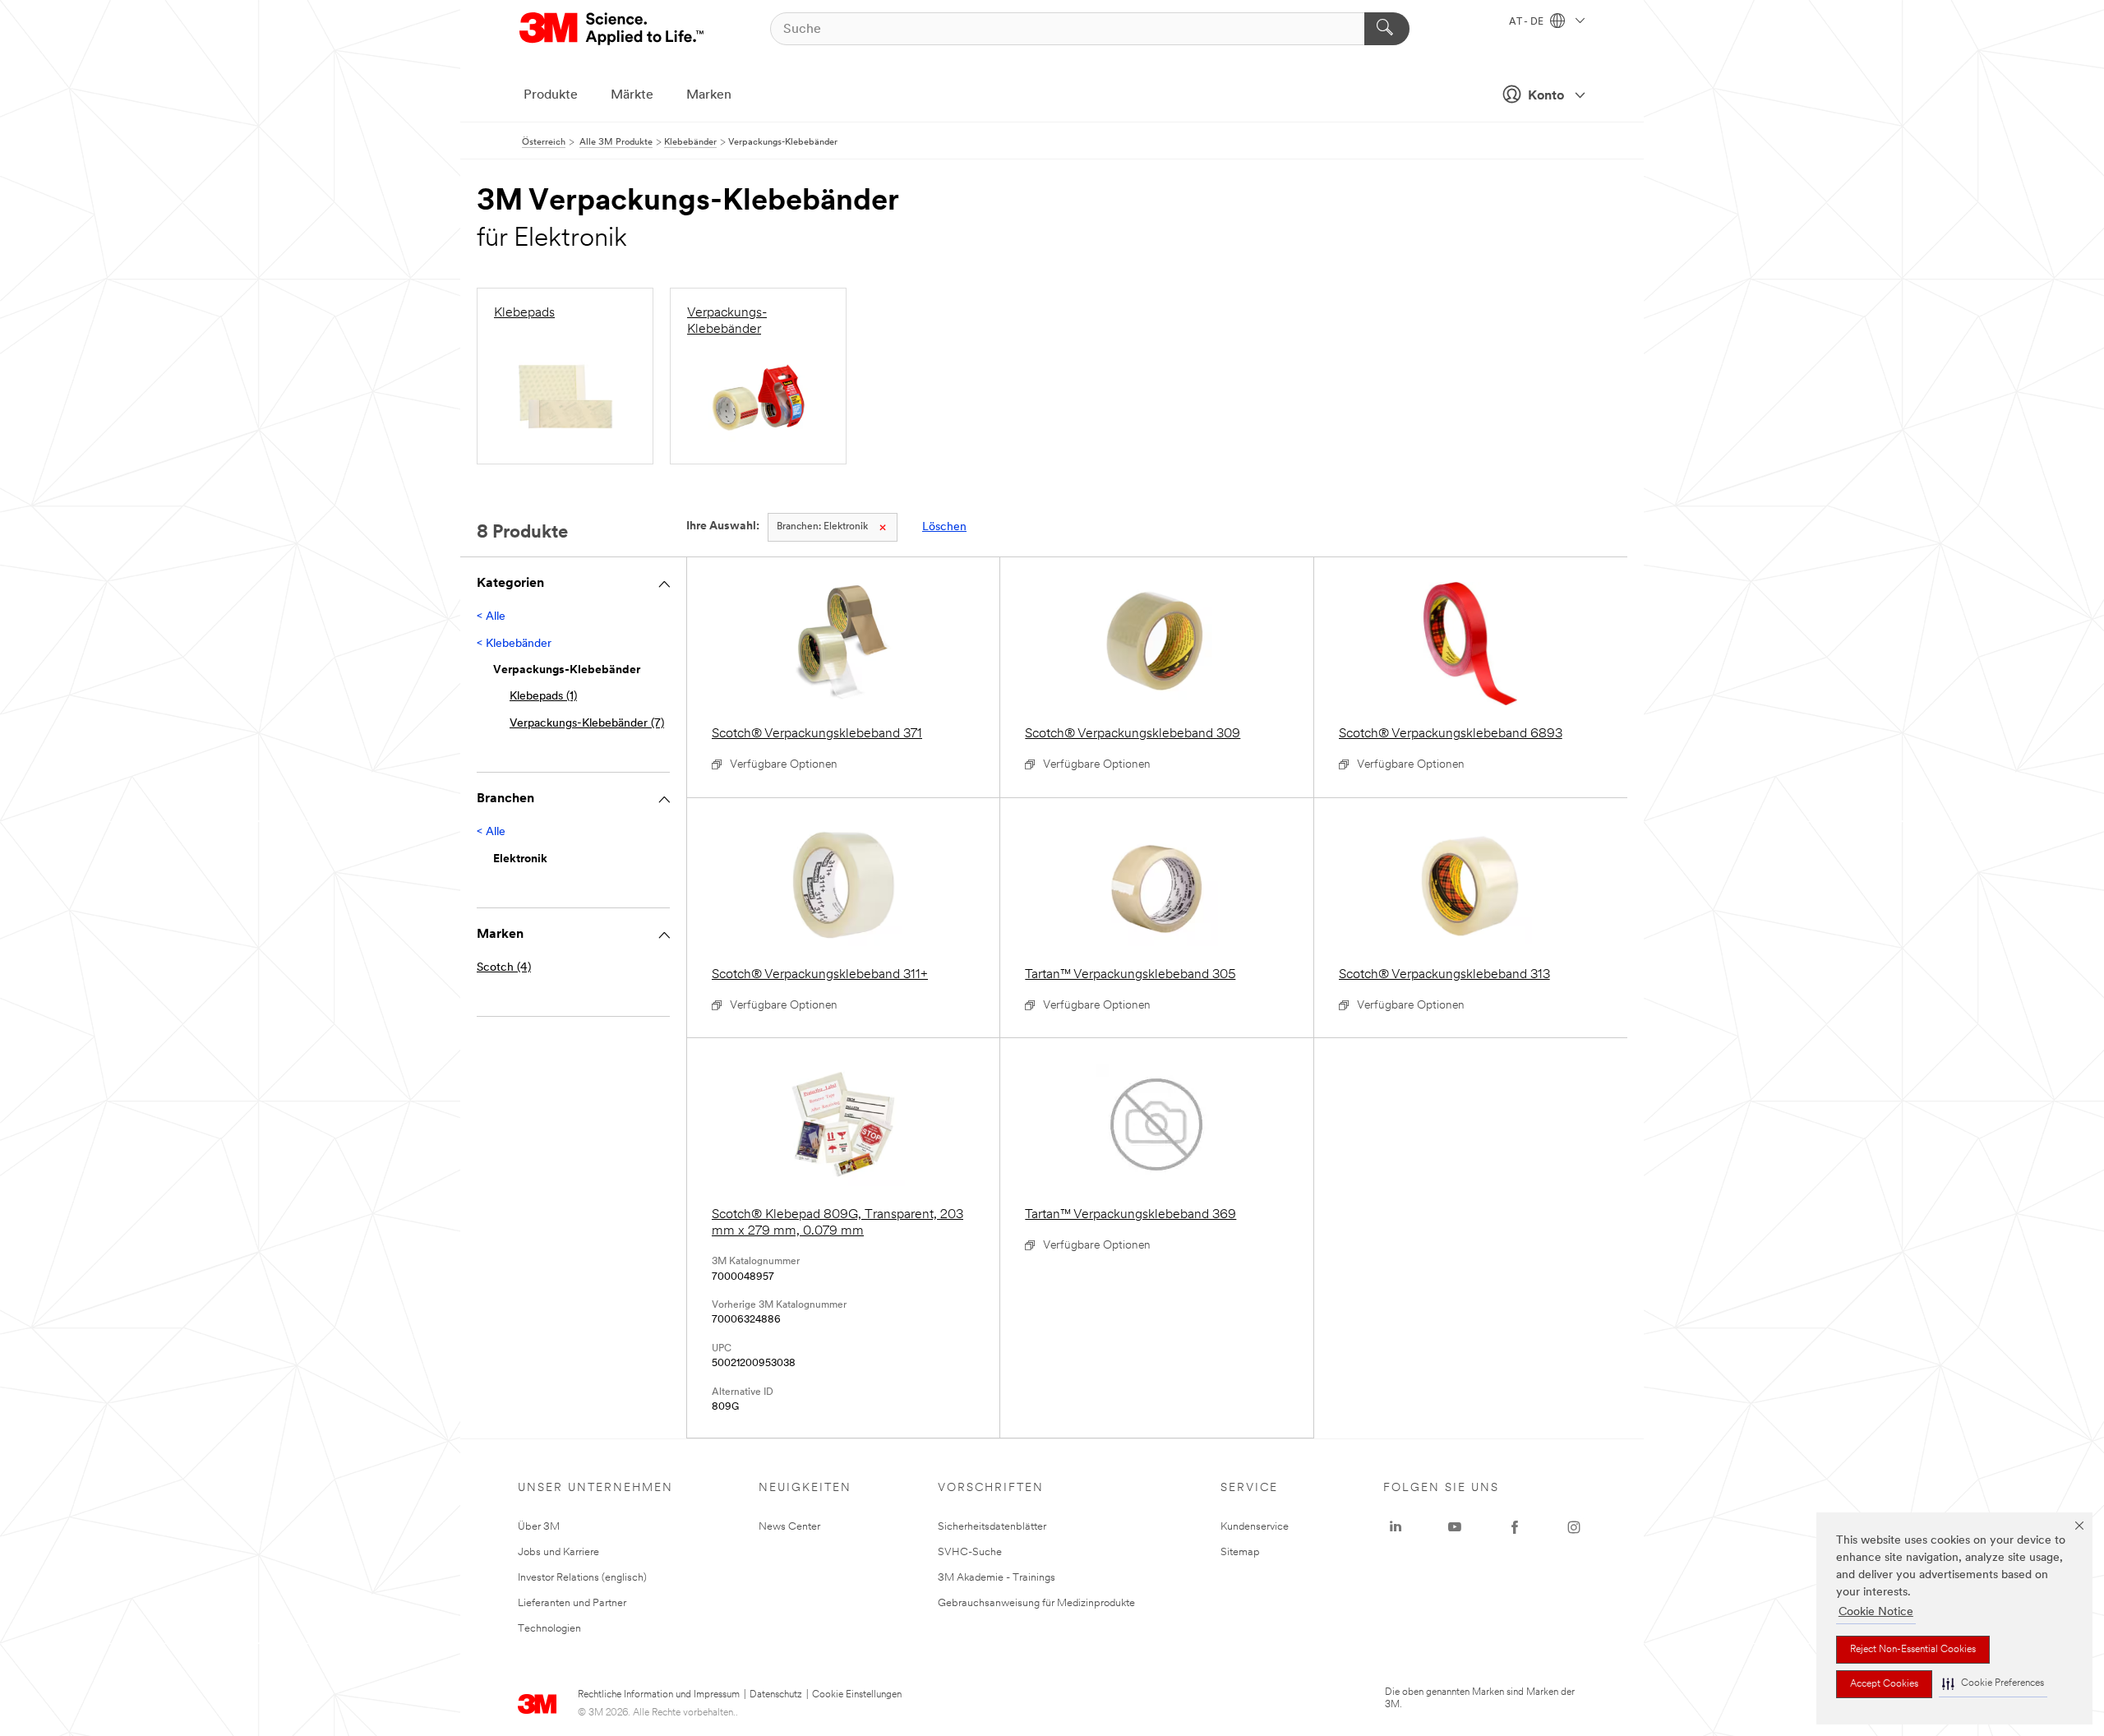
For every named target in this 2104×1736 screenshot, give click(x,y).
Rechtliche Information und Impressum (659, 1695)
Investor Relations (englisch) (582, 1578)
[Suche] (1387, 29)
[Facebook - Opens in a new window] (1515, 1527)
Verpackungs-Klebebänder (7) (587, 724)
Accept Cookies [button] (1884, 1684)
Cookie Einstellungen (857, 1695)
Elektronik (822, 527)
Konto (1546, 96)
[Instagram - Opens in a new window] (1574, 1527)
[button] (1993, 1684)
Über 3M (539, 1527)
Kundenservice (1255, 1527)
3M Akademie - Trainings (997, 1578)
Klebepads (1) (543, 697)
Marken (709, 95)
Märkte (632, 95)
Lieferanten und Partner (572, 1603)
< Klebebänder (514, 644)
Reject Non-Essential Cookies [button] (1913, 1650)
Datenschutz (776, 1695)
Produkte (551, 95)
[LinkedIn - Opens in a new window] (1396, 1527)
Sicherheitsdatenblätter (992, 1527)
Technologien (549, 1629)
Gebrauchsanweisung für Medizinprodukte (1036, 1603)
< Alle (491, 617)
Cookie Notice (1876, 1612)
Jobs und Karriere (558, 1552)
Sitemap (1240, 1552)
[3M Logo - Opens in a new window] (613, 29)
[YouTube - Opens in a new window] (1455, 1527)
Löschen (944, 527)
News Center (789, 1527)
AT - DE (1527, 22)
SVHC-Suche (970, 1552)
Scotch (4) (504, 968)
